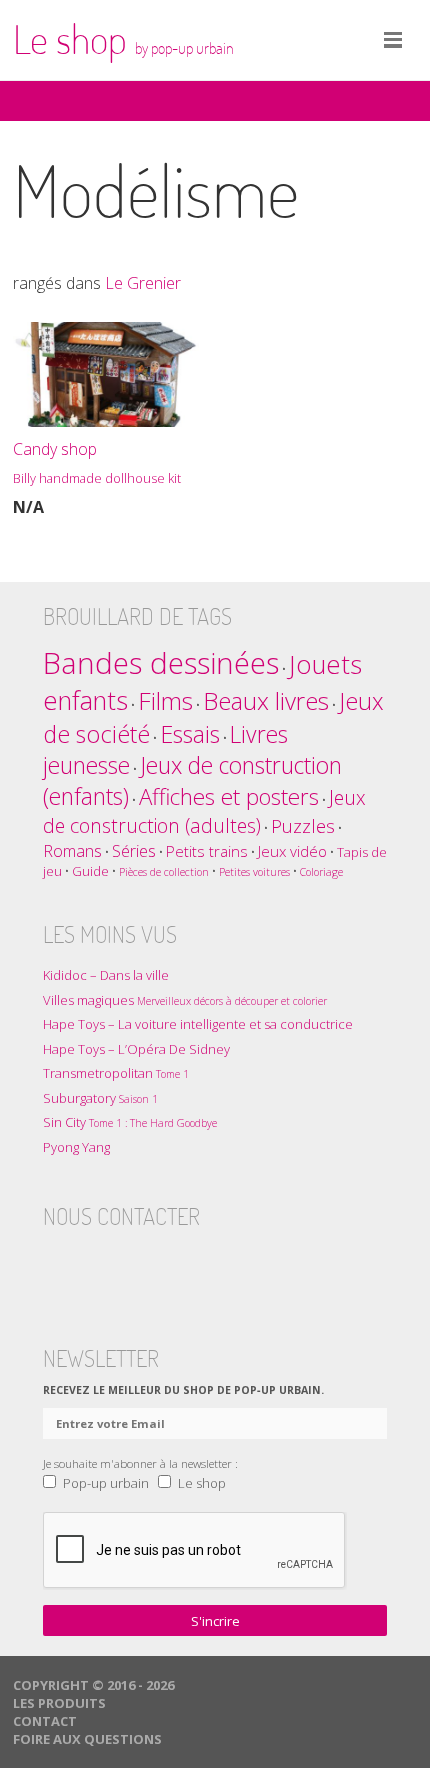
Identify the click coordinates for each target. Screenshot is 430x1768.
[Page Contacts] (215, 1265)
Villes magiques (185, 1000)
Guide (90, 871)
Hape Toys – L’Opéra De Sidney (136, 1049)
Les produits (59, 1703)
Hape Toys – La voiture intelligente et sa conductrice (198, 1024)
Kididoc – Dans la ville (106, 975)
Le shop (123, 39)
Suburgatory (100, 1098)
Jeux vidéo (292, 851)
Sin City (130, 1122)
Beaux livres (266, 700)
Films (165, 700)
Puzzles (303, 825)
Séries (134, 850)
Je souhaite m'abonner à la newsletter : (140, 1463)
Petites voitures (254, 872)
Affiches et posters (229, 796)
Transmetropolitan (116, 1073)
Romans (72, 850)
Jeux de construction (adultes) (204, 811)
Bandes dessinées (161, 663)
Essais (190, 734)
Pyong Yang (76, 1147)
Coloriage (321, 872)
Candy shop (97, 462)
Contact (45, 1721)
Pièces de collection (164, 872)
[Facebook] (59, 1265)
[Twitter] (98, 1265)
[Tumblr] (137, 1265)
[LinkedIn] (176, 1265)
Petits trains (207, 851)
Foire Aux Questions (87, 1739)
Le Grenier (143, 283)
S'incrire (215, 1621)
